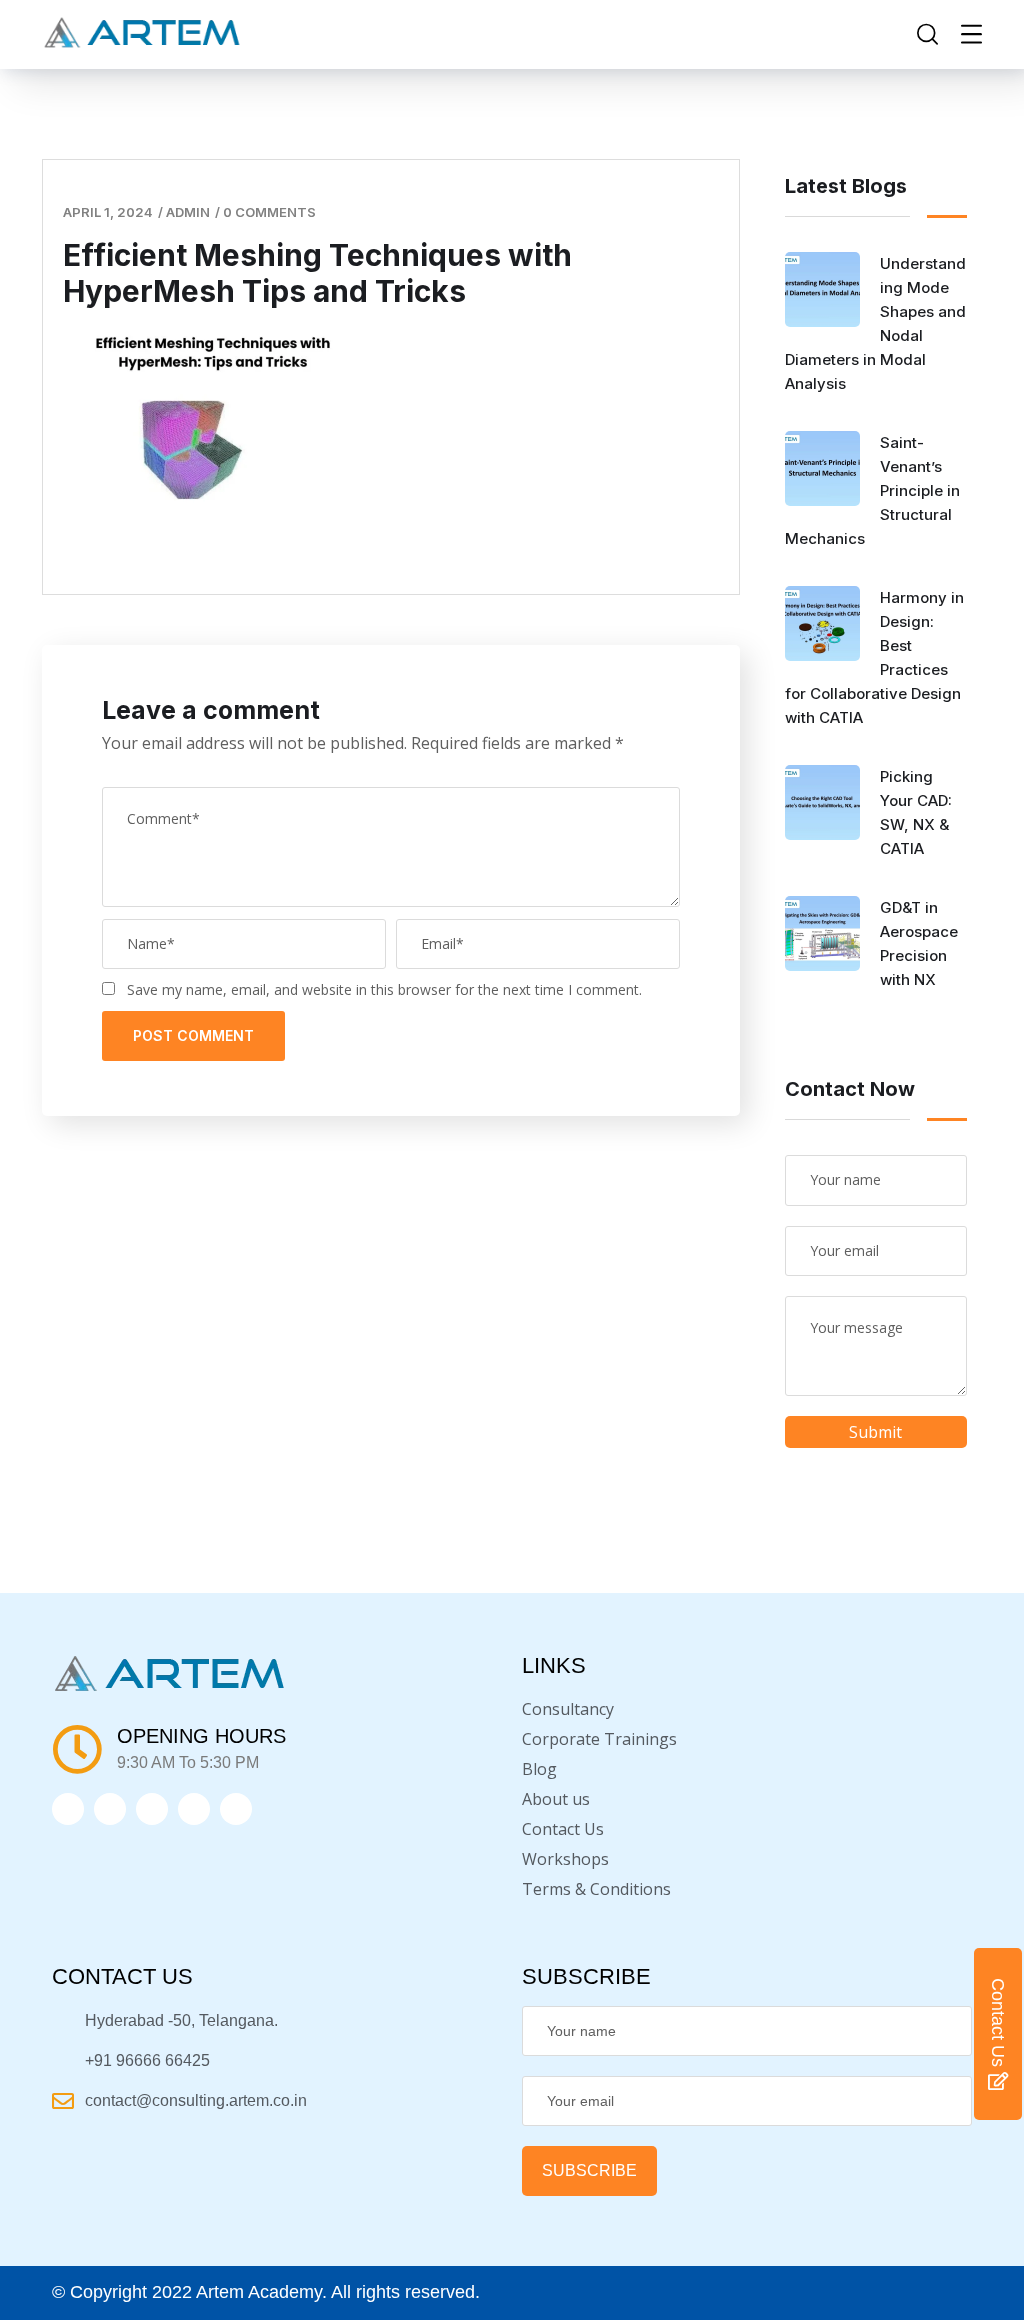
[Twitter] (68, 1809)
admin (188, 212)
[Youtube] (236, 1809)
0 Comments (269, 212)
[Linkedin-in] (152, 1809)
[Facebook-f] (110, 1809)
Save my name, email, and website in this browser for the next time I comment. (384, 989)
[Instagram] (194, 1809)
